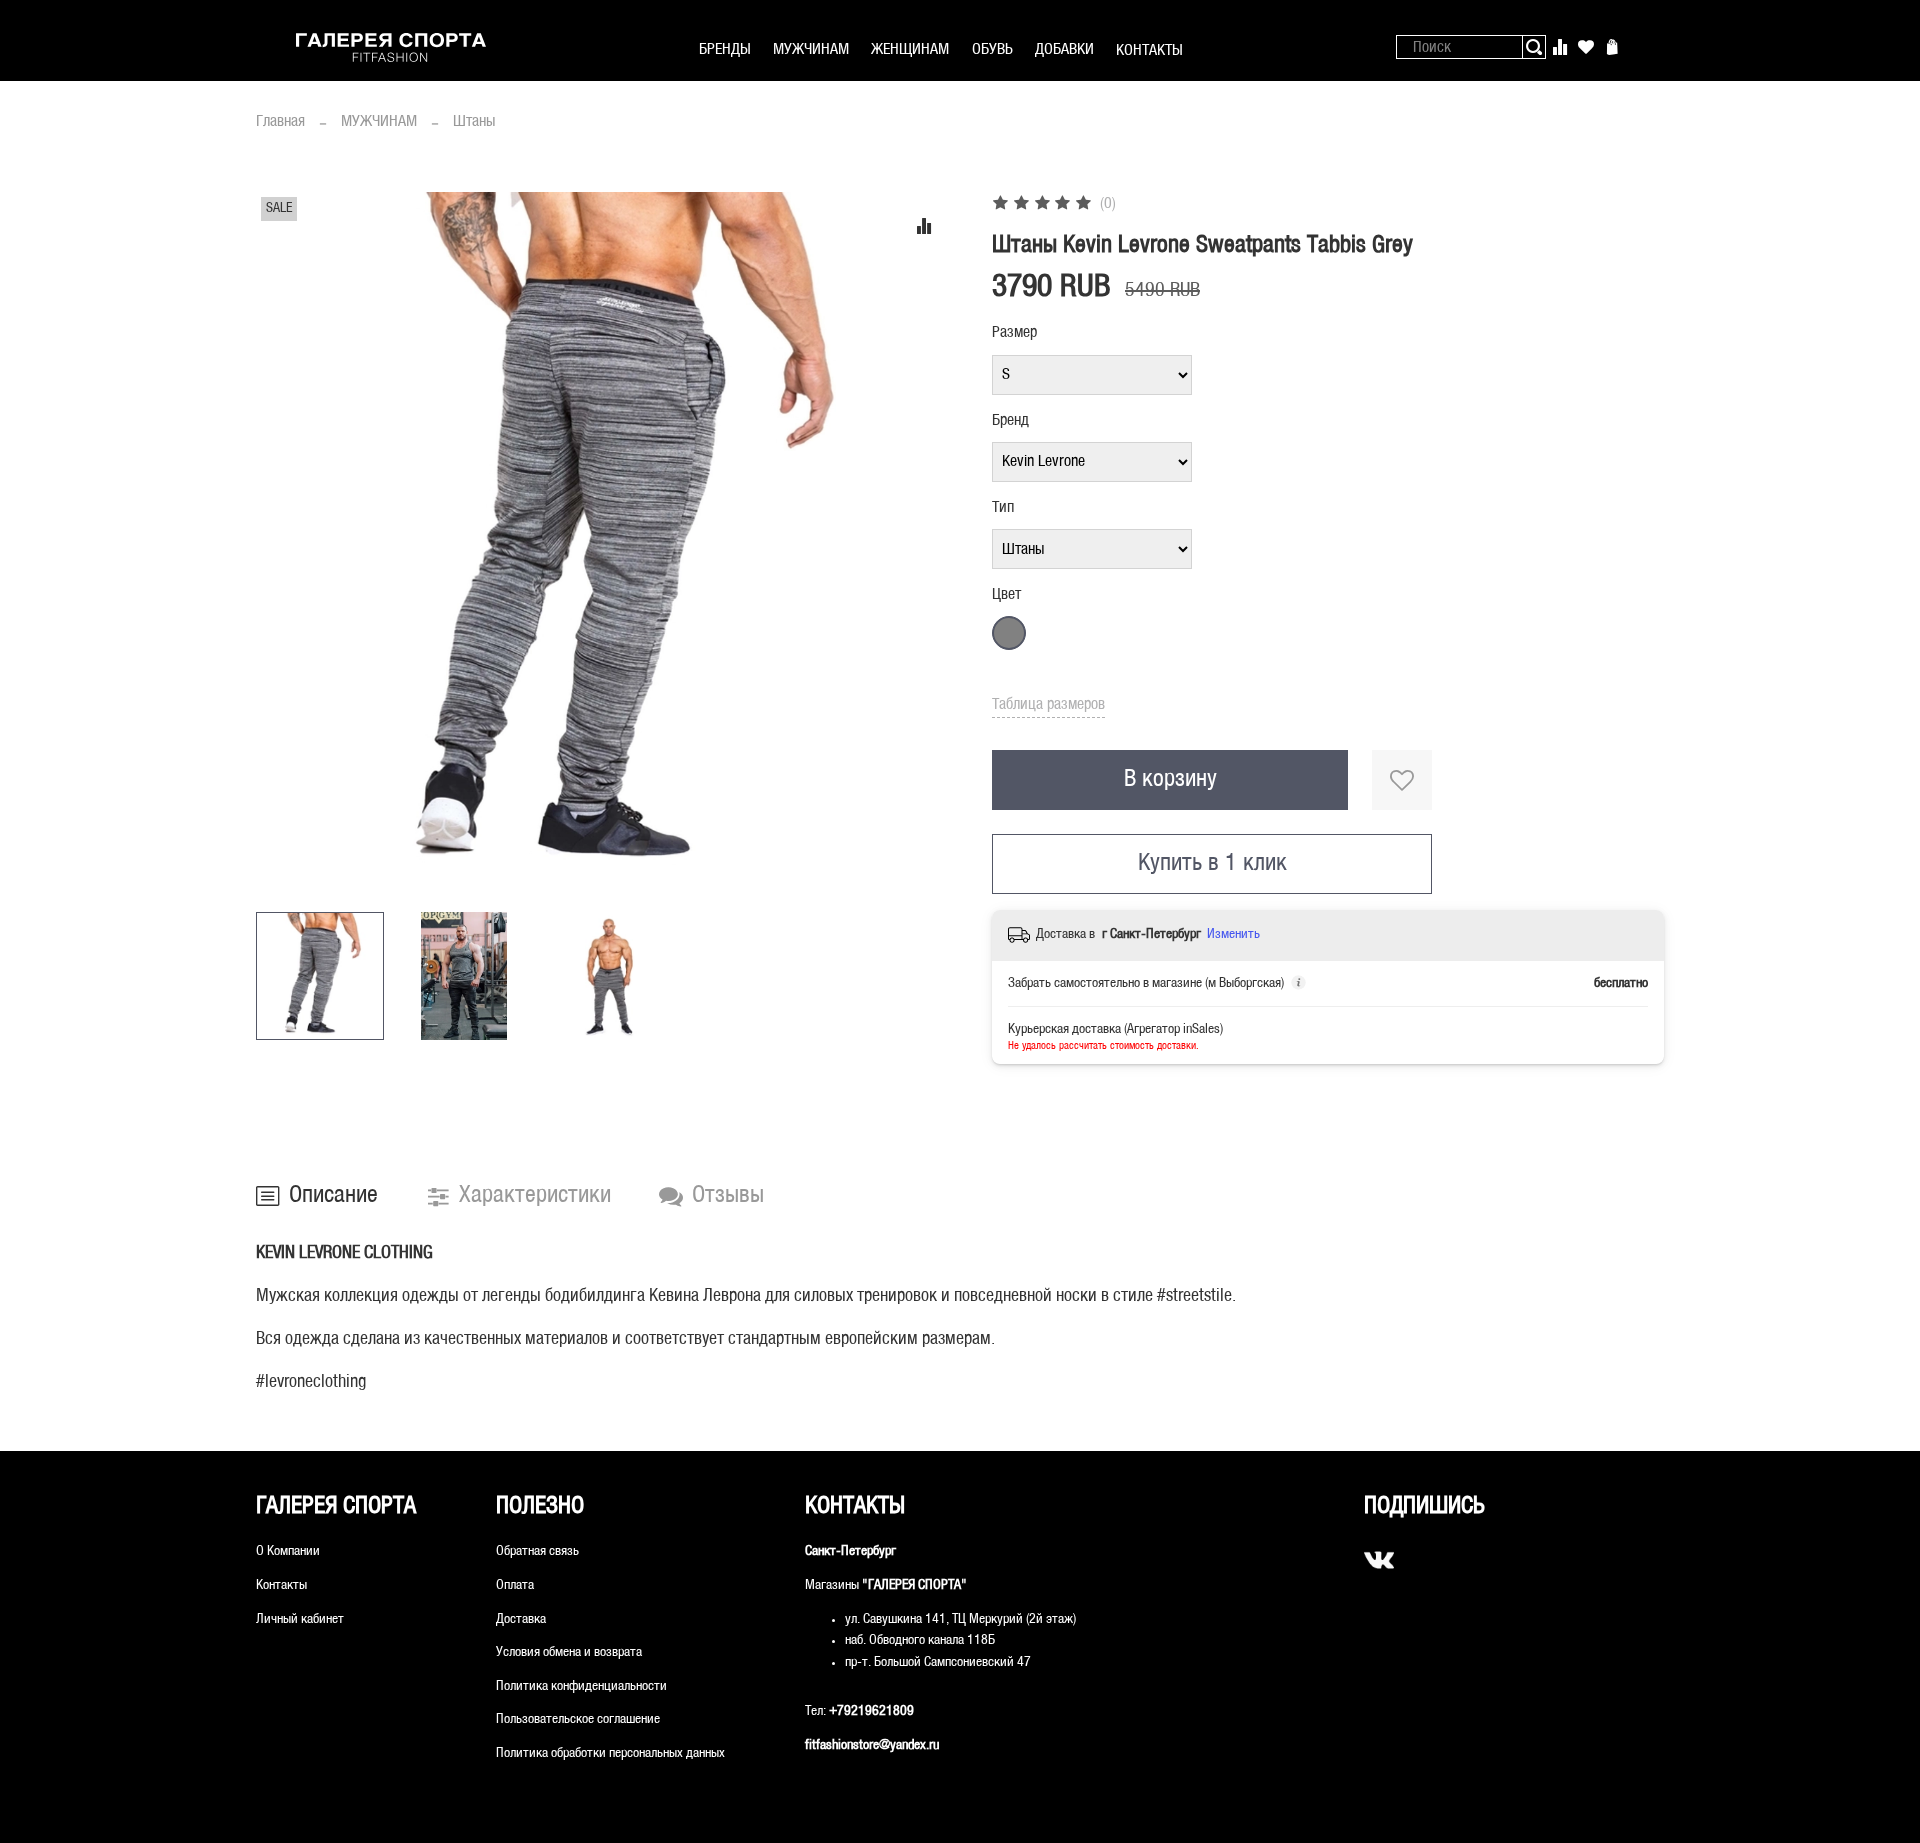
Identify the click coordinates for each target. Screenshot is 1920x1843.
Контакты (281, 1585)
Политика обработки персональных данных (610, 1753)
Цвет (1006, 594)
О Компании (288, 1551)
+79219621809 (871, 1711)
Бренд (1010, 420)
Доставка (521, 1619)
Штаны (474, 121)
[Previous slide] (288, 544)
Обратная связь (537, 1551)
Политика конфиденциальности (581, 1686)
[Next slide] (928, 544)
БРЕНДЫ (725, 49)
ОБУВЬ (992, 49)
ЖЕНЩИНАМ (910, 49)
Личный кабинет (300, 1619)
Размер (1014, 332)
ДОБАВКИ (1064, 49)
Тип (1003, 507)
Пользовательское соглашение (578, 1719)
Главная (280, 121)
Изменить (1233, 934)
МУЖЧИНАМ (811, 49)
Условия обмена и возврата (569, 1652)
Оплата (515, 1585)
